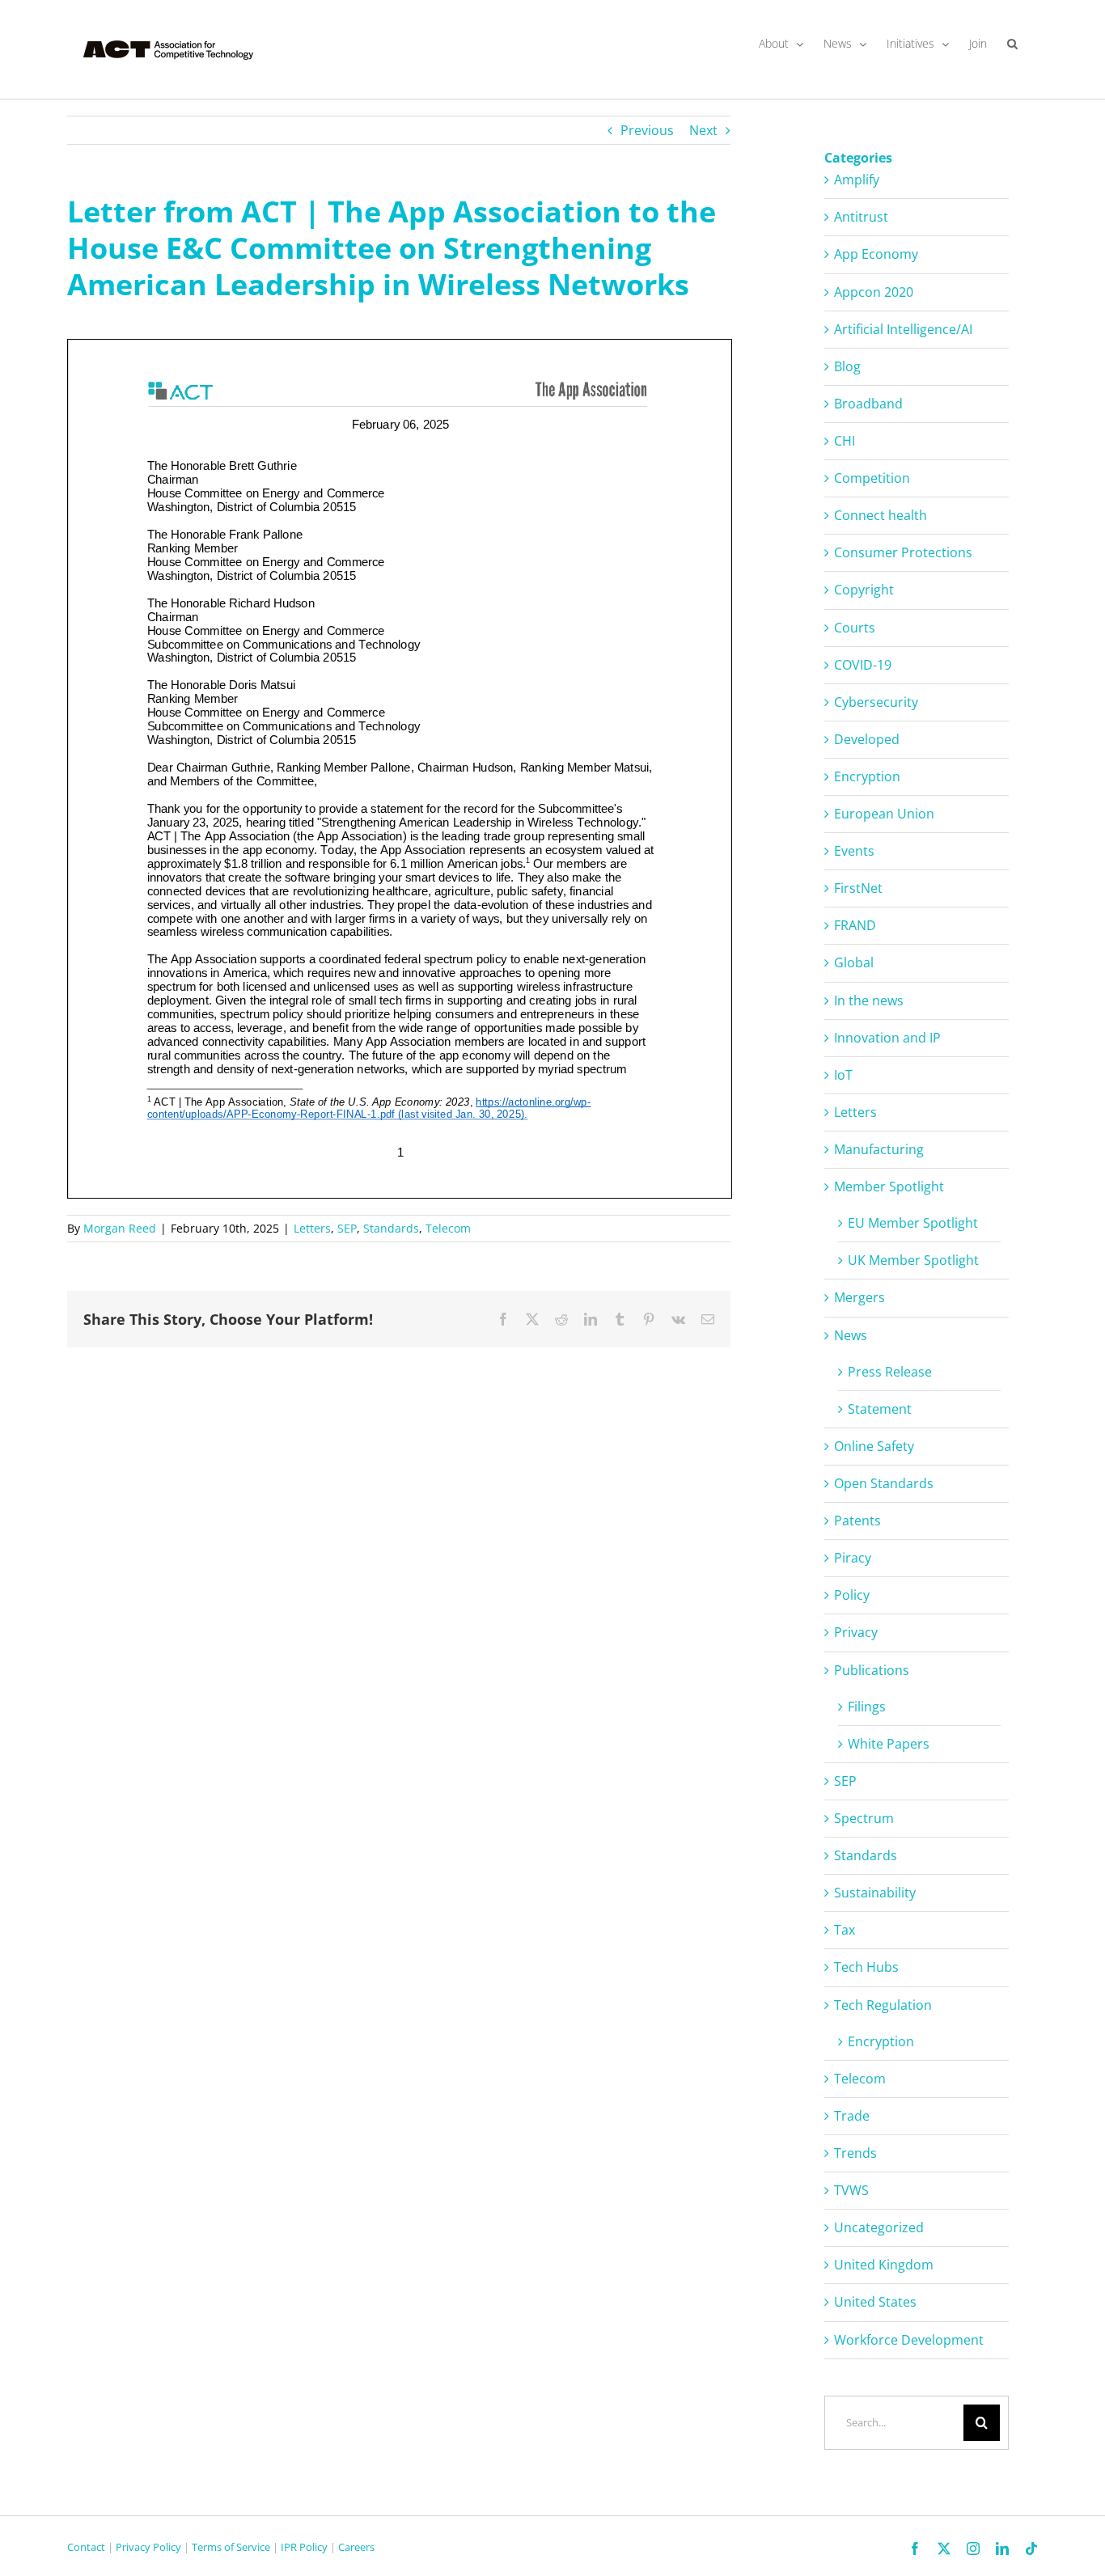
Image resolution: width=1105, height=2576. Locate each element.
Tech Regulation (883, 2005)
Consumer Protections (903, 552)
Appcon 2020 (874, 292)
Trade (852, 2116)
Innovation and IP (887, 1038)
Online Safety (874, 1446)
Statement (880, 1409)
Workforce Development (909, 2340)
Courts (855, 628)
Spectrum (864, 1818)
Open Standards (884, 1483)
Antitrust (861, 217)
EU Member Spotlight (913, 1223)
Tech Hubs (866, 1967)
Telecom (448, 1228)
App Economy (876, 254)
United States (875, 2302)
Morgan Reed (120, 1228)
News (851, 1335)
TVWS (851, 2190)
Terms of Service (231, 2547)
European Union (884, 814)
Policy (852, 1595)
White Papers (889, 1744)
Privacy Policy (148, 2547)
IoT (843, 1075)
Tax (845, 1930)
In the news (869, 1000)
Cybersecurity (876, 702)
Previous (647, 130)
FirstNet (858, 888)
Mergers (859, 1297)
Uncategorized (879, 2227)
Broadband (868, 404)
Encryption (867, 776)
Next (703, 130)
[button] (1012, 44)
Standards (391, 1228)
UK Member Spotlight (913, 1260)
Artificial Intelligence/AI (903, 329)
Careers (356, 2547)
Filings (867, 1707)
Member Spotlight (889, 1186)
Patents (857, 1521)
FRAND (855, 925)
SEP (347, 1228)
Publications (872, 1670)
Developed (867, 739)
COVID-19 (863, 665)
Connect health (881, 515)
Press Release (890, 1372)
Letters (312, 1228)
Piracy (853, 1558)
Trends (855, 2153)
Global (854, 962)
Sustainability (875, 1893)
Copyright (864, 590)
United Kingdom (884, 2265)
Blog (847, 366)
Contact (86, 2547)
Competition (872, 478)
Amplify (857, 180)
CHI (845, 441)
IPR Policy (304, 2547)
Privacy (856, 1632)
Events (854, 851)
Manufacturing (879, 1149)
